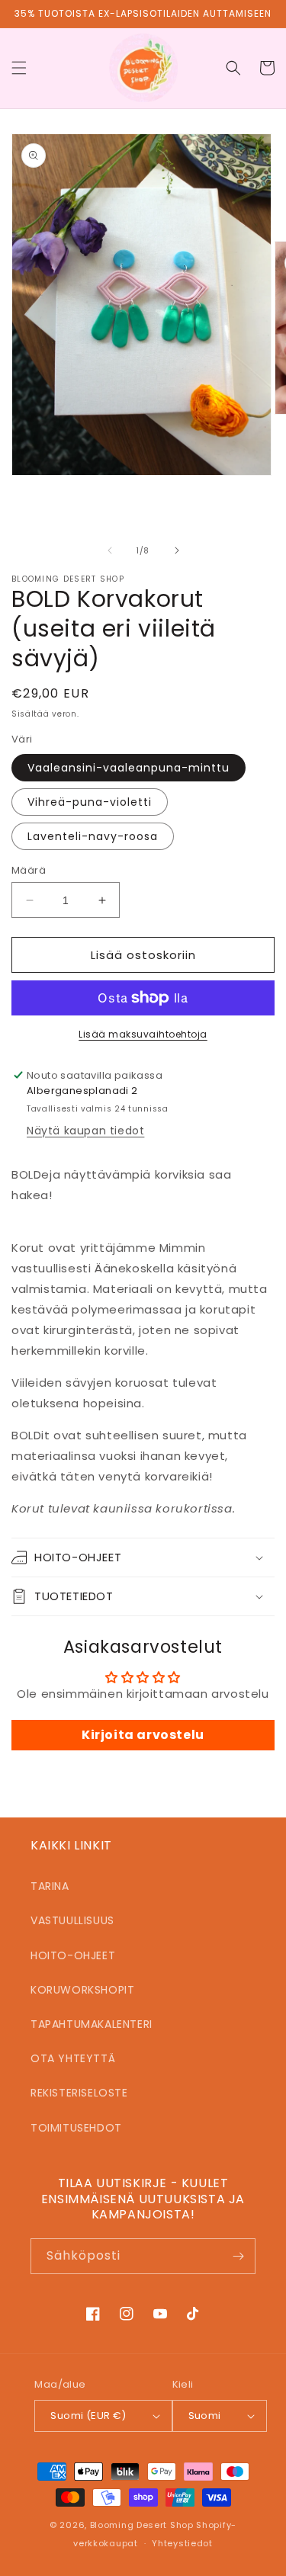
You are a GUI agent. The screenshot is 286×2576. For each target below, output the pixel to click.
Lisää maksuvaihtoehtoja (143, 1034)
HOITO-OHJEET (73, 1955)
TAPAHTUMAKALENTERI (92, 2024)
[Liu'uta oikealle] (177, 550)
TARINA (50, 1886)
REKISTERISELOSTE (79, 2093)
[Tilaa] (238, 2256)
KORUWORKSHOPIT (82, 1990)
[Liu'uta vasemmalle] (110, 550)
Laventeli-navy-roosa (93, 836)
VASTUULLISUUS (72, 1920)
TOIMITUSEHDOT (76, 2128)
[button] (19, 68)
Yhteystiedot (182, 2543)
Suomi (205, 2416)
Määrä (29, 870)
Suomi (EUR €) (88, 2416)
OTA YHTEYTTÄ (73, 2058)
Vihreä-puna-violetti (90, 802)
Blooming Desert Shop (142, 2525)
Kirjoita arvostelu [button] (143, 1735)
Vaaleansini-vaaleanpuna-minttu (129, 768)
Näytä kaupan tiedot (85, 1131)
